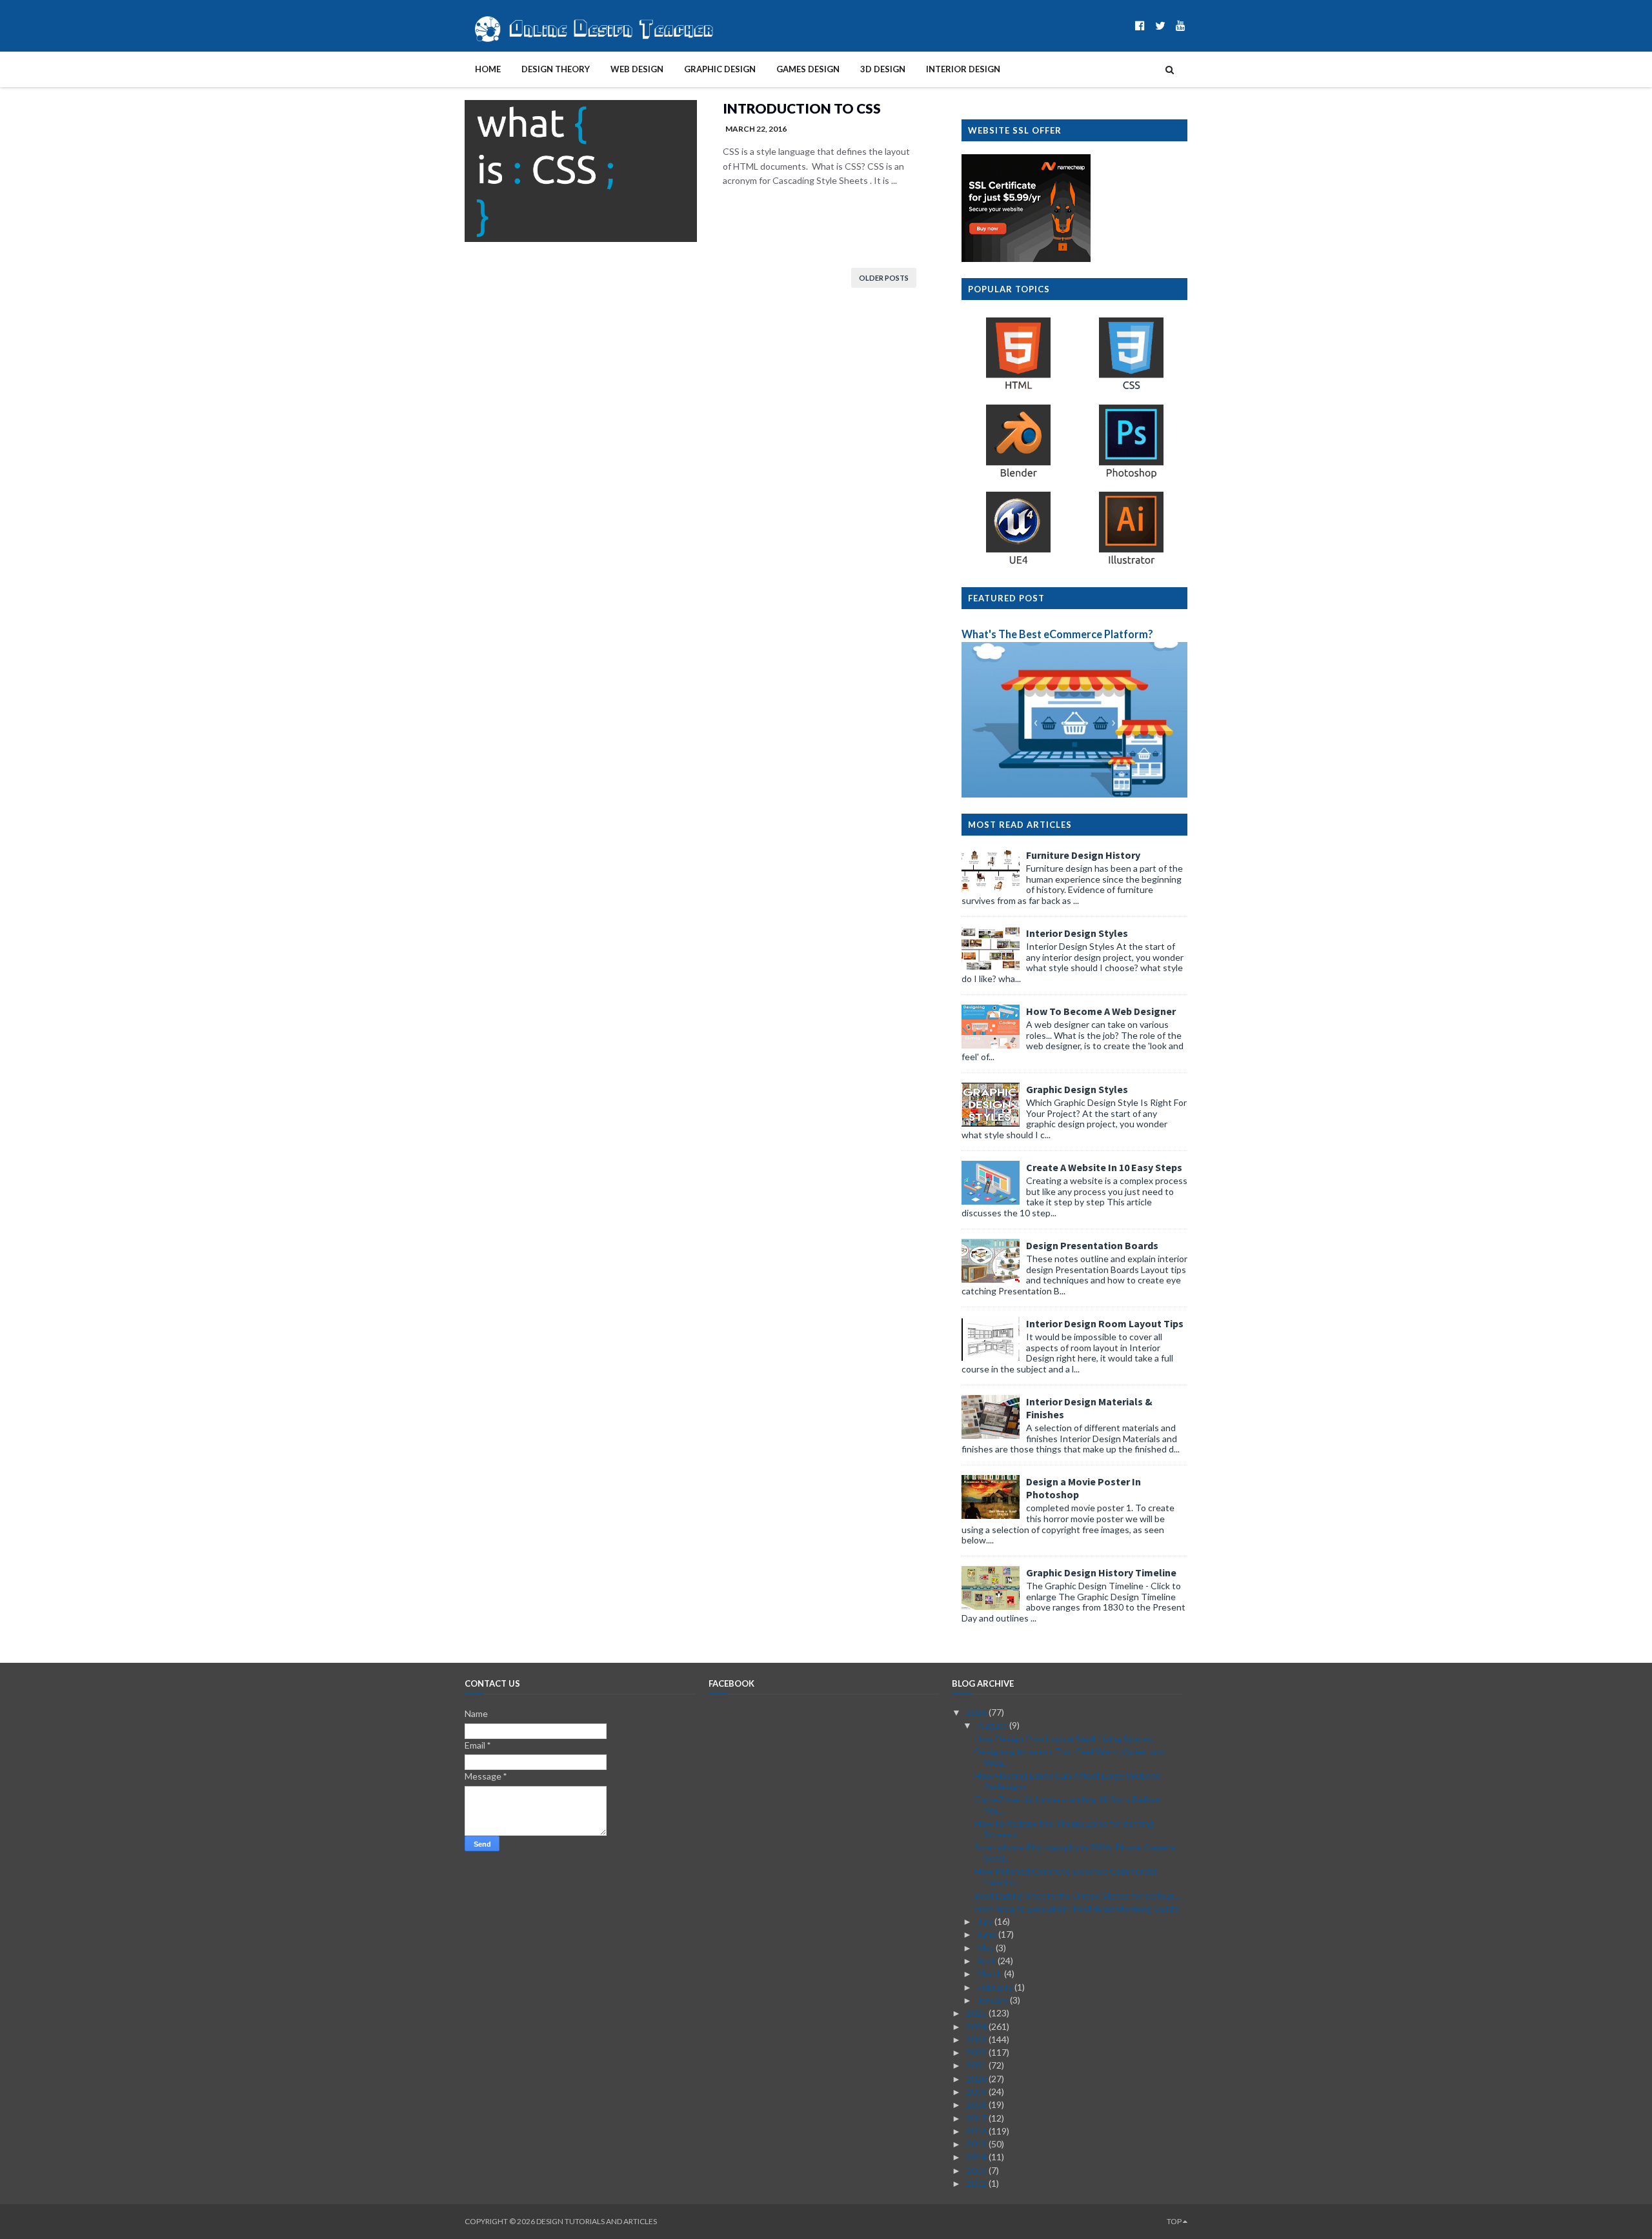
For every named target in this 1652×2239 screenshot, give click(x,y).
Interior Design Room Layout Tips (1105, 1323)
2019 (977, 2092)
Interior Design (963, 69)
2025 (977, 2013)
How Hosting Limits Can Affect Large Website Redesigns (1068, 1781)
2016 (977, 2131)
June (988, 1934)
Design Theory (556, 69)
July (986, 1921)
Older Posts (884, 278)
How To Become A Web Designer (1101, 1011)
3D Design (883, 69)
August (993, 1725)
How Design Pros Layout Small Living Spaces (1063, 1739)
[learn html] (1018, 389)
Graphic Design (720, 69)
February (996, 1987)
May (986, 1948)
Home (488, 69)
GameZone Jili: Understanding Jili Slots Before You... (1067, 1805)
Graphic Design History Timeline (1101, 1572)
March (991, 1973)
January (993, 2000)
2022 (977, 2052)
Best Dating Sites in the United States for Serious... (1078, 1895)
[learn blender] (1018, 477)
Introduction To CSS (802, 108)
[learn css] (1131, 389)
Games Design (808, 69)
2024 (977, 2026)
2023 (977, 2039)
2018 (977, 2104)
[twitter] (1160, 25)
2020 (977, 2079)
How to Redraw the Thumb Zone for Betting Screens (1064, 1829)
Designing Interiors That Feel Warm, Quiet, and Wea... (1070, 1757)
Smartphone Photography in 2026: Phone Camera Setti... (1074, 1852)
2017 (977, 2118)
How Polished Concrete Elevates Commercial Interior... (1065, 1876)
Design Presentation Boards (1092, 1245)
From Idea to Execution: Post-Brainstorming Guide (1076, 1908)
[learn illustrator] (1131, 564)
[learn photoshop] (1131, 477)
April (987, 1961)
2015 (977, 2144)
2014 (977, 2157)
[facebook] (1140, 25)
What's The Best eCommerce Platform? (1057, 634)
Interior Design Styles (1077, 933)
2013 (977, 2170)
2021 (977, 2065)
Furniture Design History (1083, 855)
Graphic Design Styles (1077, 1089)
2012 (977, 2183)
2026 (977, 1712)
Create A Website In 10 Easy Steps (1104, 1167)
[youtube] (1181, 25)
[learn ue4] (1018, 564)
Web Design (637, 69)
